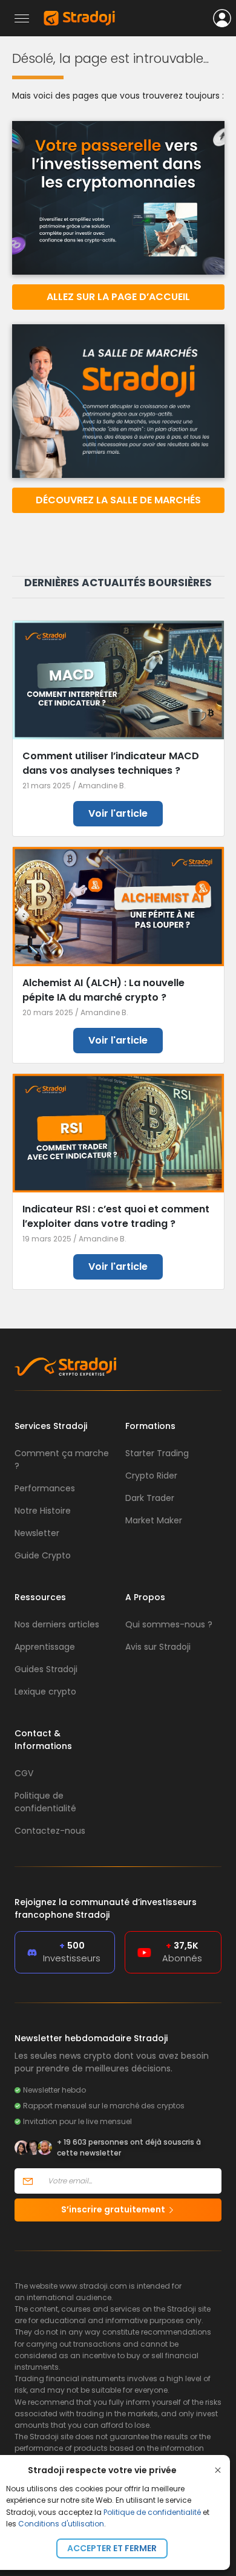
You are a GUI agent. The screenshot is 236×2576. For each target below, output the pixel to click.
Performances (45, 1488)
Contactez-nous (50, 1831)
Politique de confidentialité (152, 2512)
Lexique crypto (45, 1692)
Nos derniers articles (57, 1624)
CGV (24, 1773)
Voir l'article (118, 813)
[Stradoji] (79, 18)
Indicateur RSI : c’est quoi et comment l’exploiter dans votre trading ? (116, 1216)
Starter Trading (157, 1453)
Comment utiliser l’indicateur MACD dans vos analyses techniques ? (111, 763)
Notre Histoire (43, 1511)
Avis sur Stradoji (158, 1647)
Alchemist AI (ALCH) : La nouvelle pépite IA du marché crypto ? (103, 990)
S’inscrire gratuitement (114, 2209)
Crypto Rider (151, 1476)
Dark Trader (150, 1498)
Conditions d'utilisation (61, 2524)
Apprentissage (45, 1647)
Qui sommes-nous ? (169, 1624)
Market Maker (154, 1520)
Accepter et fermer (112, 2548)
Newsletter (37, 1533)
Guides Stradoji (46, 1669)
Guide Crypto (43, 1555)
